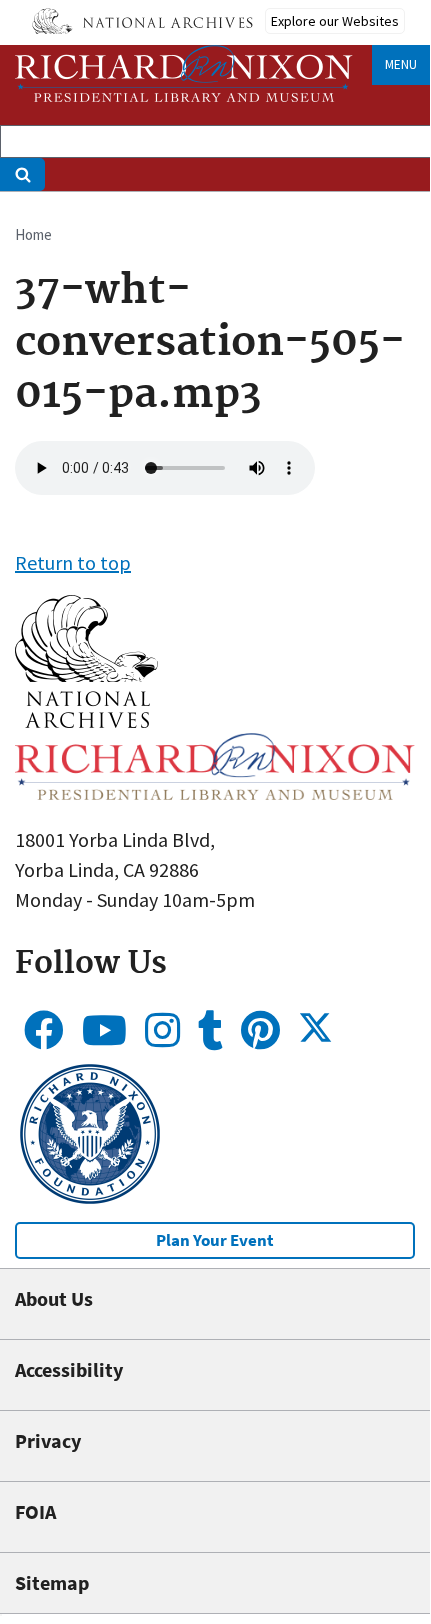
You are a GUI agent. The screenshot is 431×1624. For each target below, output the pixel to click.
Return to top (73, 562)
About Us (54, 1298)
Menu (401, 64)
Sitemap (52, 1582)
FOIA (35, 1511)
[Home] (184, 73)
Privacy (48, 1440)
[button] (86, 720)
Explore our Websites (335, 21)
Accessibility (69, 1369)
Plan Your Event (215, 1240)
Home (33, 234)
